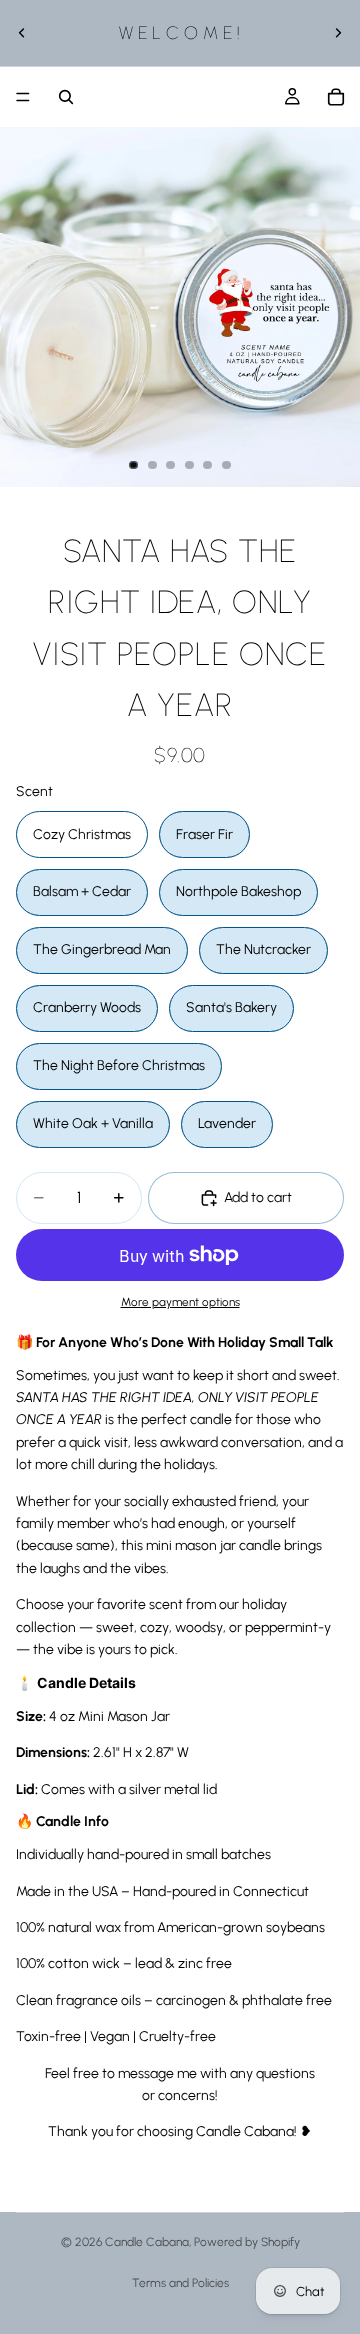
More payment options (180, 1302)
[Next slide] (338, 33)
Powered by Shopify (247, 2242)
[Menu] (23, 97)
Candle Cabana (147, 2242)
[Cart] (336, 97)
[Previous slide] (22, 33)
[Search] (66, 97)
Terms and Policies (180, 2283)
